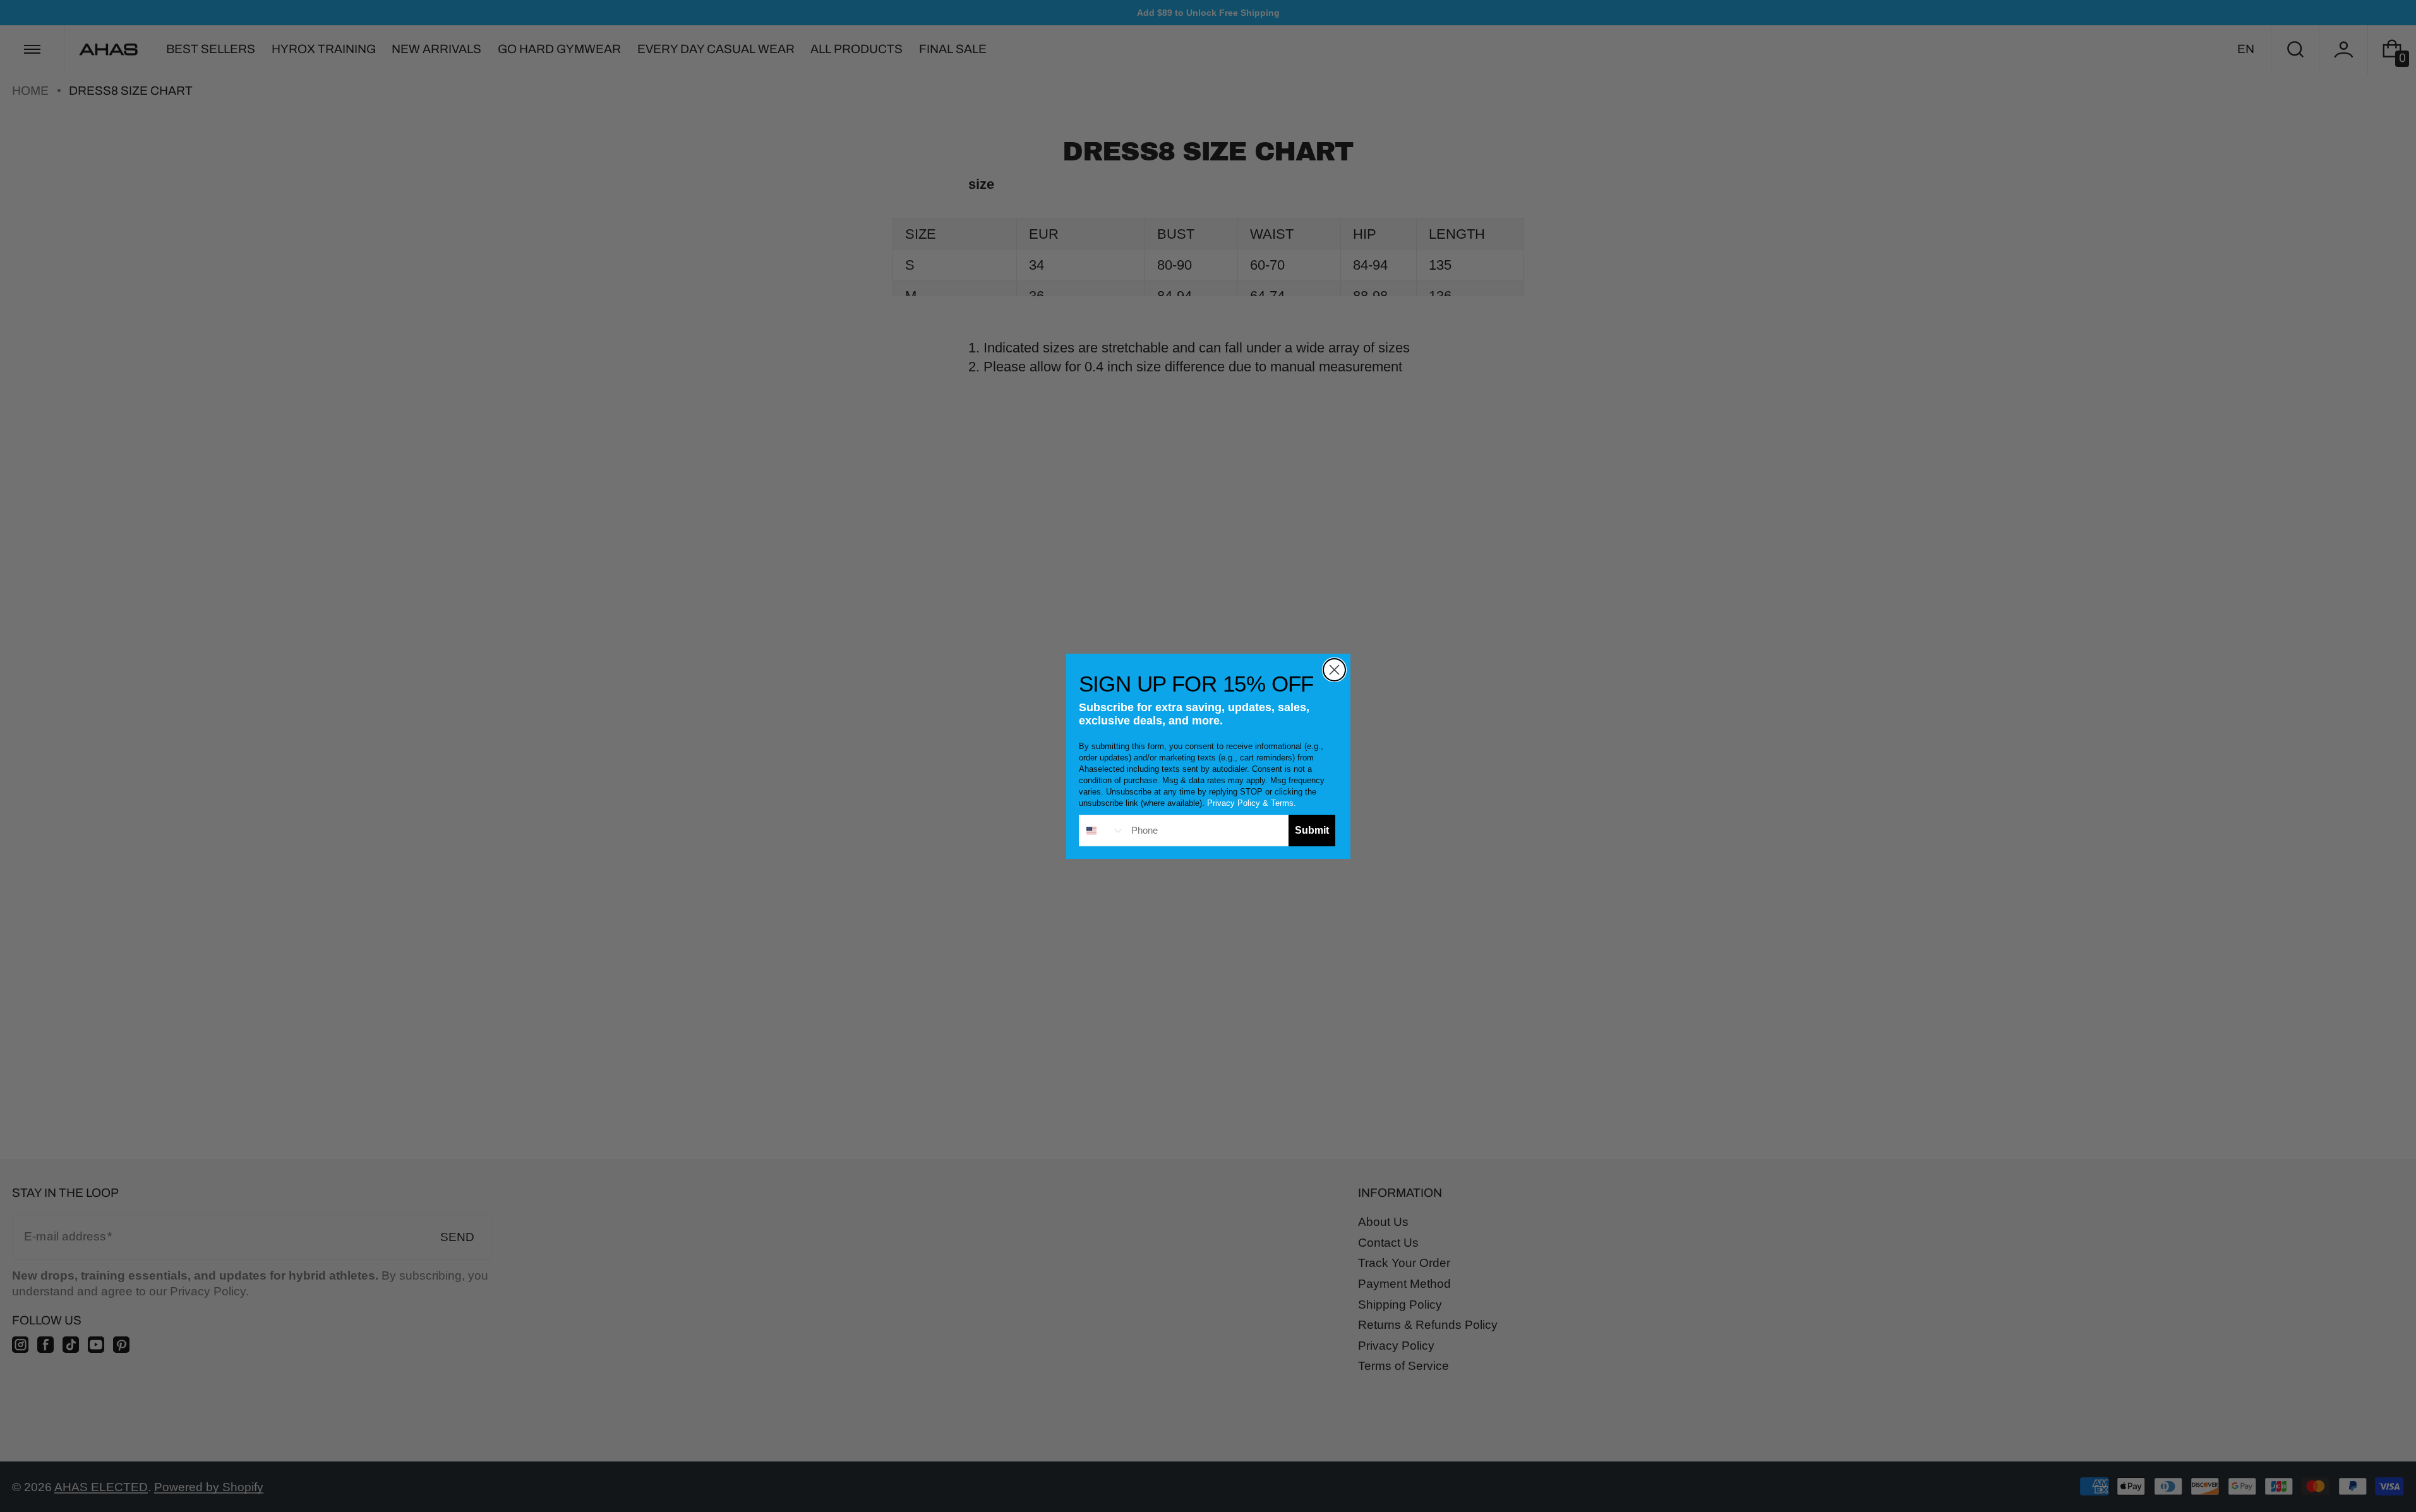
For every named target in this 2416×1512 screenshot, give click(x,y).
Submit (1312, 830)
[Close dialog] (1334, 670)
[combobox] (1102, 831)
